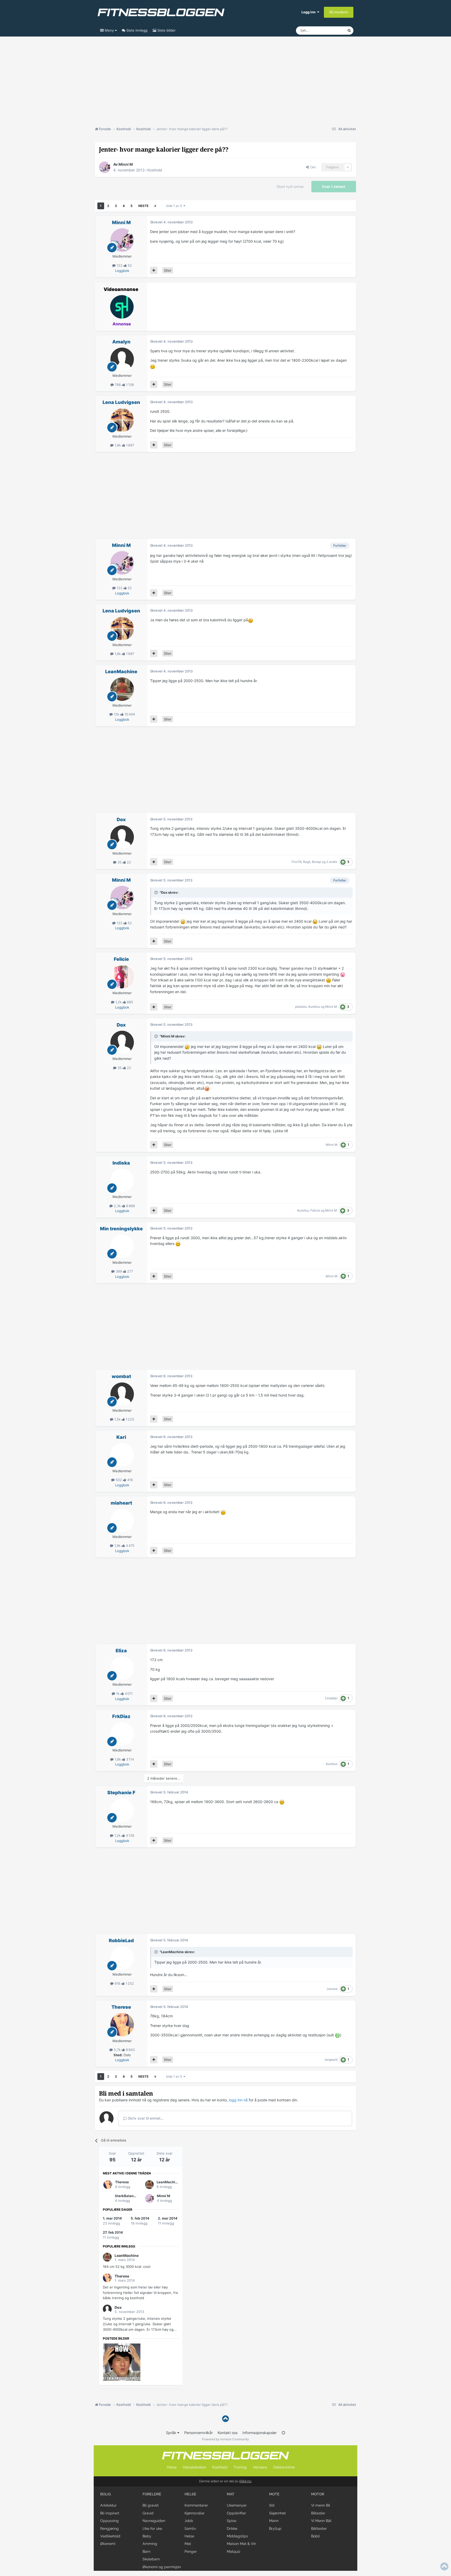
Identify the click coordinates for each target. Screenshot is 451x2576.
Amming (150, 2544)
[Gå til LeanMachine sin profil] (122, 689)
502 (119, 1480)
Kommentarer (196, 2505)
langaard (331, 2059)
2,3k (117, 1206)
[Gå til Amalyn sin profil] (122, 359)
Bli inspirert (110, 2513)
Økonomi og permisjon (162, 2567)
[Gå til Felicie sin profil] (122, 977)
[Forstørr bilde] (153, 366)
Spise (232, 2521)
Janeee (332, 1989)
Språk (172, 2433)
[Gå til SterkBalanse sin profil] (108, 2198)
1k (118, 1694)
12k (117, 714)
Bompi (316, 862)
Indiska (121, 1163)
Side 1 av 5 (175, 206)
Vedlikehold (110, 2536)
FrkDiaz (121, 1716)
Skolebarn (151, 2559)
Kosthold (155, 170)
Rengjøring (109, 2529)
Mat (188, 2544)
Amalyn (121, 342)
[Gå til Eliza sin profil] (122, 1668)
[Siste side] (155, 206)
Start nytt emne (290, 187)
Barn (146, 2551)
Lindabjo (331, 1698)
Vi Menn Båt (321, 2521)
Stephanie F (121, 1793)
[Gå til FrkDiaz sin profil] (122, 1734)
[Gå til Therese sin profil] (122, 2025)
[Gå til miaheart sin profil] (122, 1520)
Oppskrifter (236, 2513)
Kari (121, 1437)
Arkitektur (108, 2505)
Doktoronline (284, 2467)
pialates (301, 1007)
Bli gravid (150, 2505)
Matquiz (234, 2551)
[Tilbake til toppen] (225, 2419)
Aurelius (314, 1007)
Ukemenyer (237, 2505)
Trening (240, 2467)
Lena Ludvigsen (121, 402)
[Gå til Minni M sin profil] (105, 167)
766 (118, 385)
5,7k (117, 2050)
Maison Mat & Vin (241, 2544)
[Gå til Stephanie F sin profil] (122, 1810)
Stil (272, 2505)
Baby (147, 2536)
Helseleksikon (194, 2467)
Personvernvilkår (198, 2433)
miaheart (121, 1503)
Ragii (307, 862)
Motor (318, 2494)
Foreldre (152, 2494)
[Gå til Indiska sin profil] (122, 1180)
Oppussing (109, 2521)
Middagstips (237, 2536)
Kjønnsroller (195, 2513)
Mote (274, 2494)
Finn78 (296, 862)
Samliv (190, 2529)
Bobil (315, 2536)
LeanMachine (121, 672)
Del (312, 167)
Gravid (148, 2513)
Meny (109, 30)
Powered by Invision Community (225, 2439)
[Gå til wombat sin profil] (122, 1394)
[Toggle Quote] (157, 892)
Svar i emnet (334, 187)
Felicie (121, 959)
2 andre (332, 862)
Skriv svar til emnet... (145, 2118)
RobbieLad (121, 1940)
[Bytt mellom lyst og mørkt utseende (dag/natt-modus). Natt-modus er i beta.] (283, 2433)
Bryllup (275, 2529)
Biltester (318, 2513)
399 (119, 1271)
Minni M (126, 164)
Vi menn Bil (321, 2505)
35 (120, 862)
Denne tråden (330, 30)
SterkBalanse (126, 2196)
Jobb (189, 2521)
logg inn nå (238, 2100)
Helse (172, 2467)
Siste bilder (166, 30)
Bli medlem (339, 12)
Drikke (232, 2529)
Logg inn (309, 12)
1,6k (118, 445)
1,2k (118, 1002)
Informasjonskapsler (260, 2433)
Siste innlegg (136, 30)
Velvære (260, 2467)
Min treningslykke (121, 1229)
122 (120, 265)
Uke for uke (152, 2529)
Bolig (106, 2494)
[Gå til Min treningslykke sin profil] (122, 1246)
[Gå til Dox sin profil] (122, 837)
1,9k (117, 1546)
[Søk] (349, 31)
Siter (168, 270)
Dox (121, 819)
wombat (121, 1376)
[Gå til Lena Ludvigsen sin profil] (122, 420)
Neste (143, 206)
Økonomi (108, 2544)
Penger (191, 2551)
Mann (274, 2521)
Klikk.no (245, 2481)
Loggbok (122, 271)
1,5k (117, 1419)
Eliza (121, 1651)
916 (117, 1983)
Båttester (319, 2529)
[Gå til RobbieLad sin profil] (122, 1958)
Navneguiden (154, 2521)
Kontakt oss (228, 2433)
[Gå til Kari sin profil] (122, 1455)
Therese (121, 2007)
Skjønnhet (277, 2513)
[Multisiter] (154, 270)
